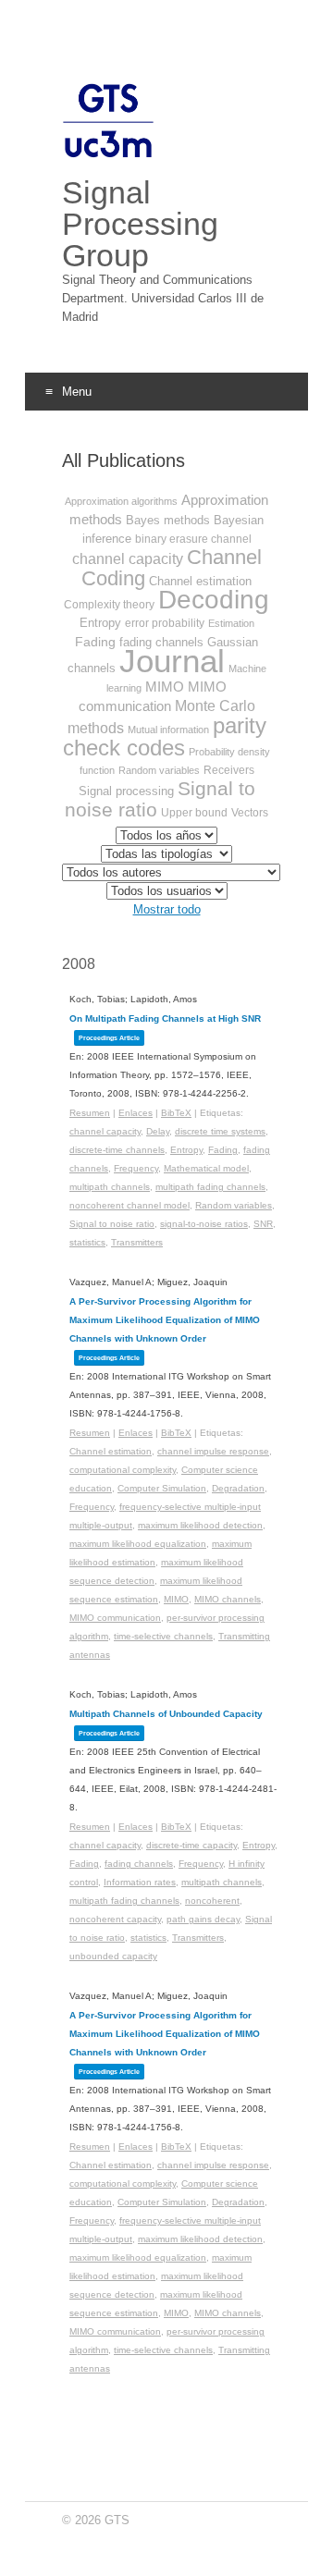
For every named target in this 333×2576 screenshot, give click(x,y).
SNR (263, 1224)
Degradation (238, 1488)
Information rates (140, 1882)
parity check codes (165, 736)
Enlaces (136, 1113)
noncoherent (212, 1901)
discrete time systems (220, 1131)
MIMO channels (228, 1599)
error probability (165, 623)
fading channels (139, 1864)
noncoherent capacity (115, 1919)
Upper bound (194, 813)
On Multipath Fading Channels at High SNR (165, 1018)
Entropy (100, 623)
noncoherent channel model (129, 1205)
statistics (87, 1242)
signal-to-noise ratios (204, 1224)
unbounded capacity (113, 1956)
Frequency (136, 1168)
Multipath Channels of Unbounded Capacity (166, 1714)
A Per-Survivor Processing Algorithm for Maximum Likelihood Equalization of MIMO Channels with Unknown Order (165, 1320)
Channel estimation (200, 581)
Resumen (90, 1113)
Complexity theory (109, 605)
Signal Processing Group (140, 224)
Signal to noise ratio (112, 1224)
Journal (172, 661)
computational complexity (123, 1470)
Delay (158, 1131)
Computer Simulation (162, 1488)
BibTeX (176, 1113)
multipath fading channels (210, 1187)
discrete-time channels (117, 1150)
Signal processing (126, 791)
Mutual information (168, 730)
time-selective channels (163, 1636)
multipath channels (110, 1187)
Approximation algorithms (121, 501)
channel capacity (128, 559)
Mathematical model (206, 1168)
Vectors (250, 813)
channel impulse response (213, 1451)
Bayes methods (168, 520)
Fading (95, 642)
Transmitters (137, 1242)
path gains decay (203, 1919)
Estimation (231, 623)
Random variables (159, 770)
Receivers (229, 770)
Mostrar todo (167, 909)
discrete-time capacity (191, 1845)
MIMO (165, 687)
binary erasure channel (193, 539)
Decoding (214, 600)
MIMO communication (115, 1618)
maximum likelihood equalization (138, 1544)
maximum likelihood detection (200, 1525)
